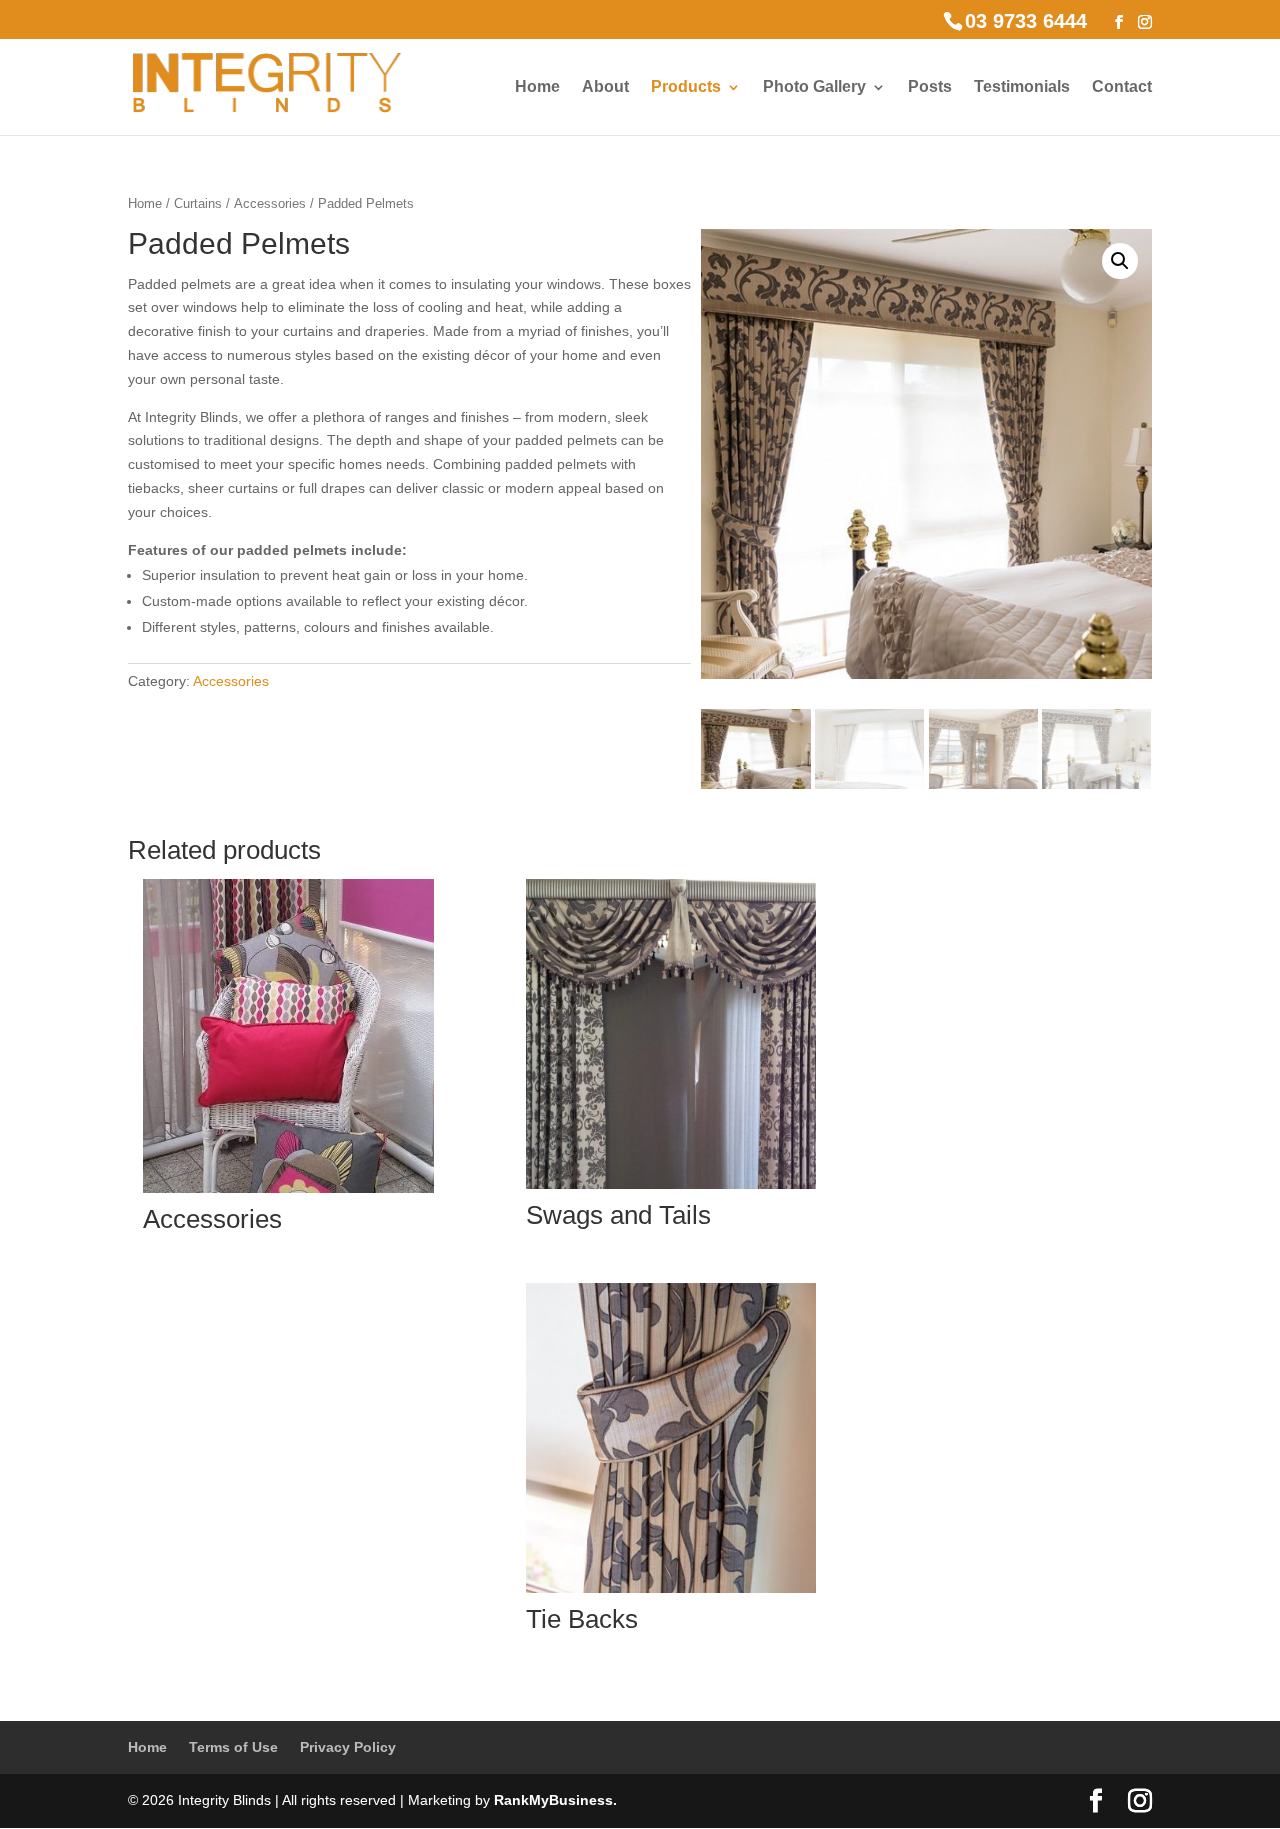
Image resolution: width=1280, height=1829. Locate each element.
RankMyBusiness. (555, 1800)
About (605, 87)
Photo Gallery (814, 87)
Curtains (198, 203)
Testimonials (1022, 87)
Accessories (270, 203)
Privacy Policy (348, 1747)
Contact (1122, 87)
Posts (930, 87)
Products (686, 87)
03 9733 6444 (1026, 21)
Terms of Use (233, 1747)
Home (537, 87)
